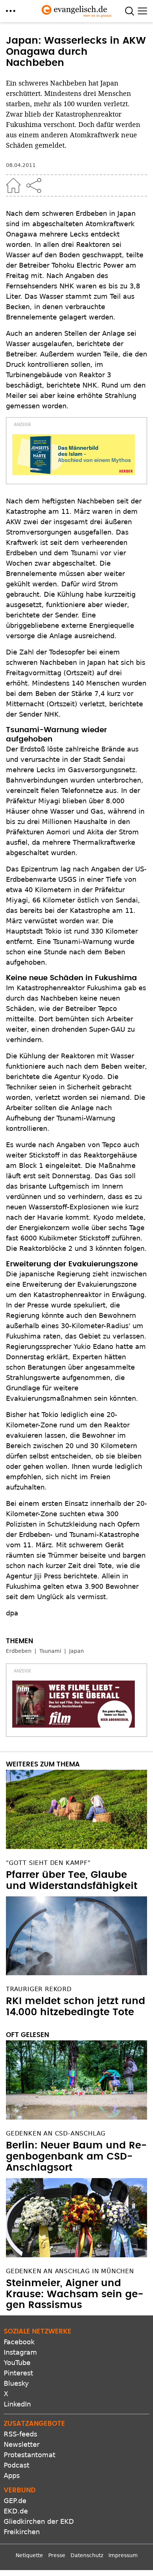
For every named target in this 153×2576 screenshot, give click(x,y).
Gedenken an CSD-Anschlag (56, 2133)
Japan (76, 1651)
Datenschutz (87, 2555)
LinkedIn (17, 2404)
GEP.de (15, 2501)
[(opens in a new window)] (74, 455)
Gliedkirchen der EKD (39, 2521)
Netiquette (29, 2555)
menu (11, 11)
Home (13, 185)
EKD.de (16, 2511)
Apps (12, 2475)
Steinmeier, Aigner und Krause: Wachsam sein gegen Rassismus (75, 2294)
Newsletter (22, 2444)
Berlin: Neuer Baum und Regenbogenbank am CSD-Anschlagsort (76, 2157)
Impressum (123, 2555)
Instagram (20, 2352)
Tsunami (50, 1651)
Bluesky (16, 2383)
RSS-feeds (20, 2434)
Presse (57, 2555)
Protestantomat (30, 2455)
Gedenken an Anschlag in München (70, 2271)
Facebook (19, 2342)
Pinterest (18, 2373)
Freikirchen (22, 2532)
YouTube (17, 2363)
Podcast (17, 2465)
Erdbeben (19, 1651)
